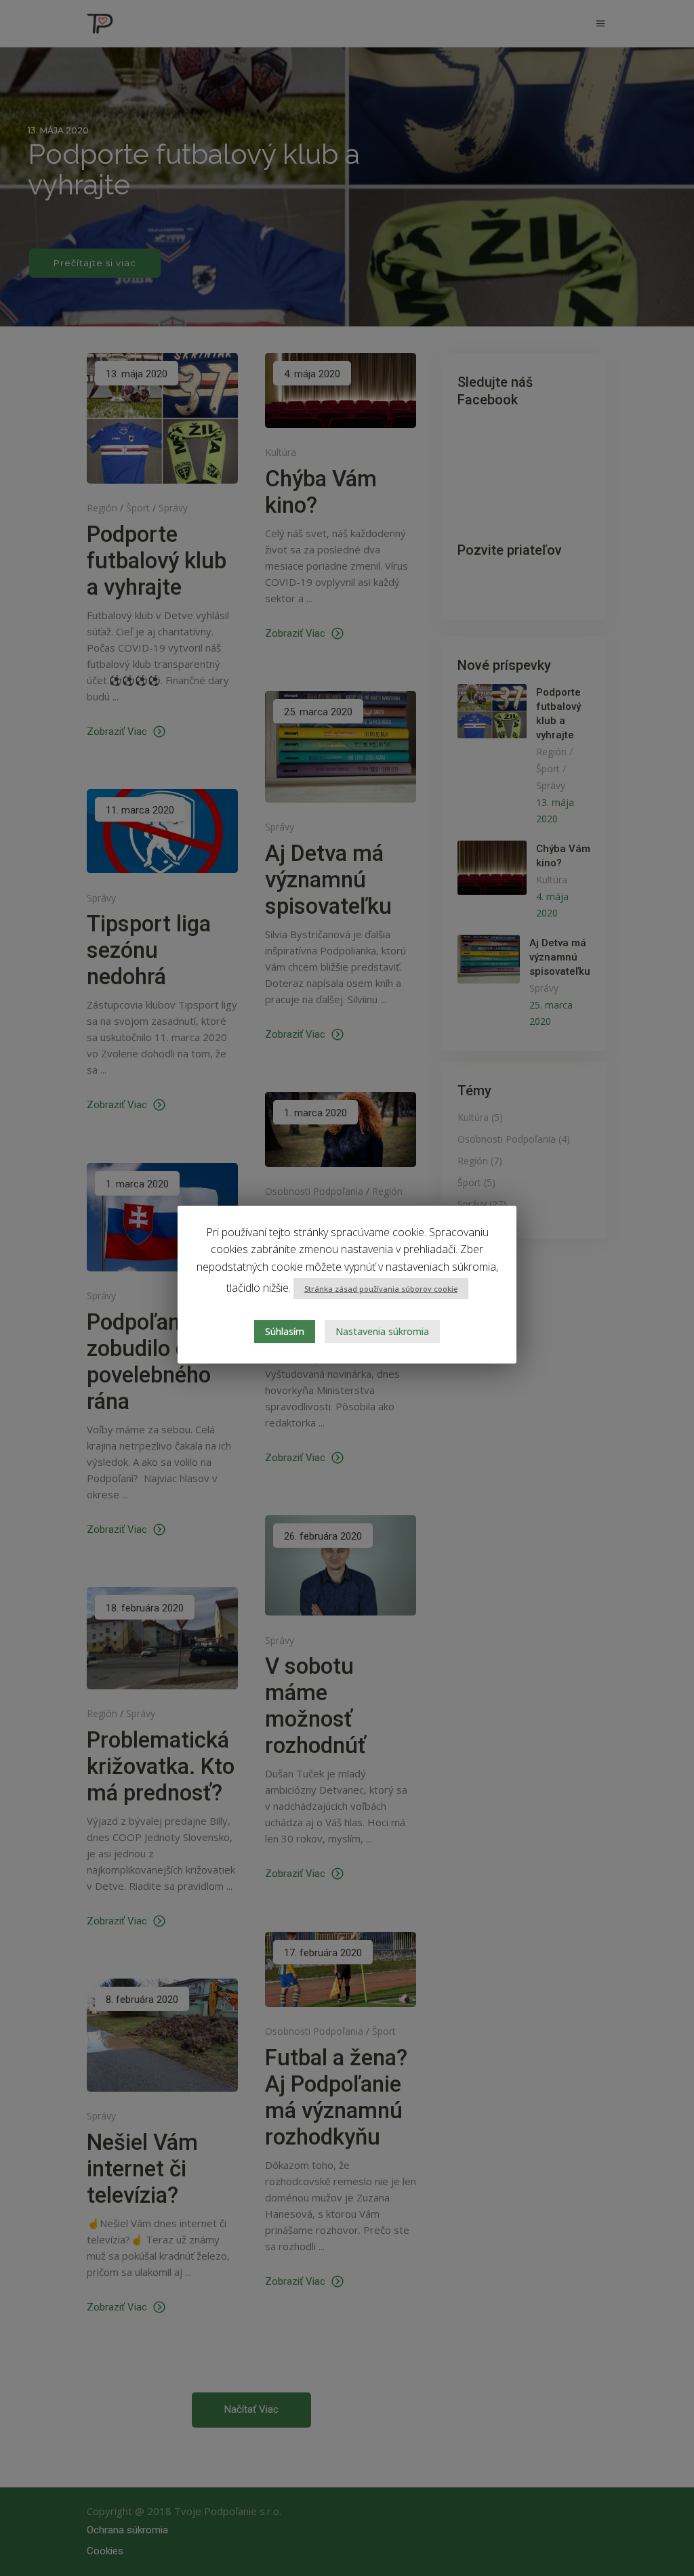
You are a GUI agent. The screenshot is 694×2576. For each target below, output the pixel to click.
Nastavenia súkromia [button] (382, 1331)
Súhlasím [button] (285, 1331)
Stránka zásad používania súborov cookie (381, 1289)
